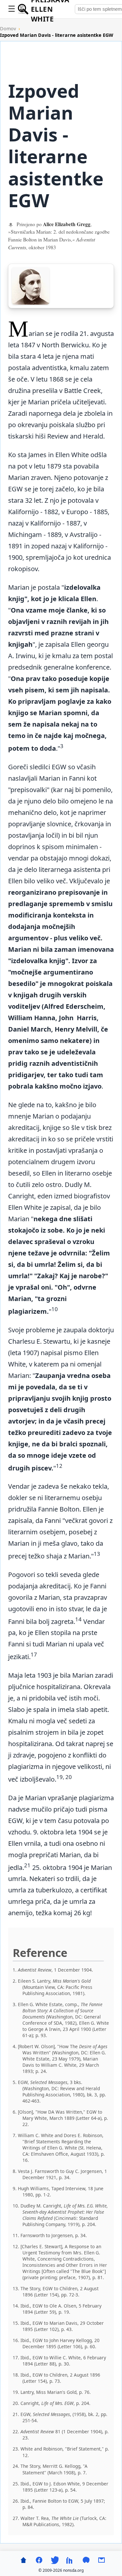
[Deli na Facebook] (39, 2560)
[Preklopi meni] (12, 9)
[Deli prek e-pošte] (102, 2560)
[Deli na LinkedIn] (70, 2560)
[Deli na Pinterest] (86, 2560)
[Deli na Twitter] (55, 2560)
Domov (8, 29)
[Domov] (23, 2560)
